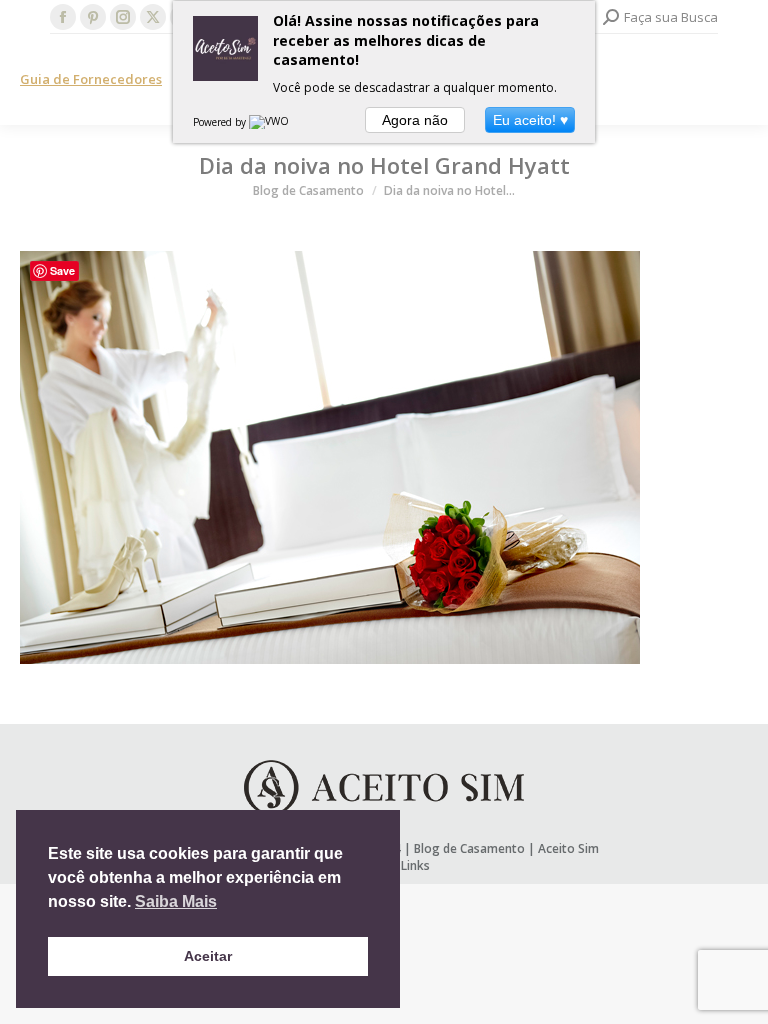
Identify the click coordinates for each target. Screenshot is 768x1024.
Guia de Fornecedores (91, 79)
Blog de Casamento (469, 848)
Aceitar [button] (208, 956)
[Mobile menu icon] (736, 80)
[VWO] (270, 122)
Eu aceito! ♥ (530, 120)
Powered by (221, 122)
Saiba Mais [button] (176, 901)
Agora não (415, 120)
